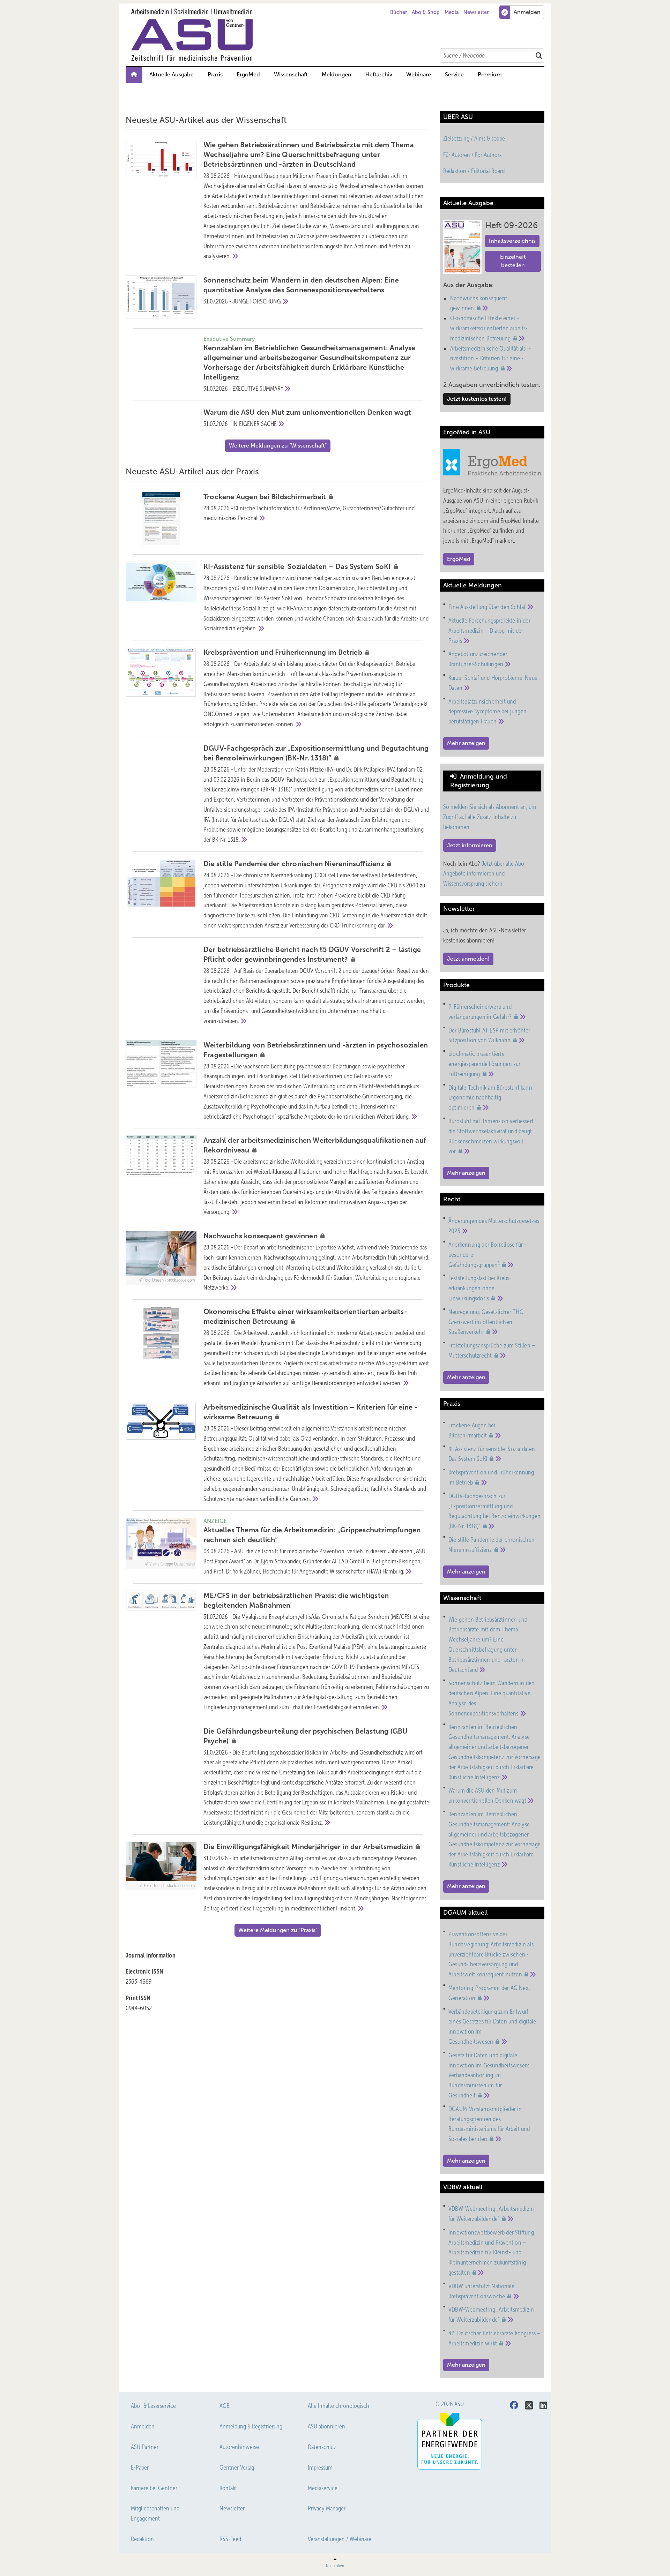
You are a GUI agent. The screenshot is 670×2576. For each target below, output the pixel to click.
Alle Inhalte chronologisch (338, 2406)
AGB (225, 2406)
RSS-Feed (230, 2539)
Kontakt (228, 2488)
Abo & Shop (426, 12)
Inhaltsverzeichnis (512, 241)
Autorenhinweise (239, 2447)
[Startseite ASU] (338, 35)
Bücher (399, 12)
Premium (490, 74)
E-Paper (140, 2468)
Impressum (320, 2468)
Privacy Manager (327, 2508)
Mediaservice (323, 2488)
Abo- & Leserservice (153, 2406)
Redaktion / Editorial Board (474, 171)
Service (454, 74)
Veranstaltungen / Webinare (340, 2539)
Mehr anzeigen (466, 743)
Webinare (419, 74)
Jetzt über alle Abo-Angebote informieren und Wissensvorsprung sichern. (485, 874)
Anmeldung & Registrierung (251, 2426)
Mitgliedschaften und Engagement (155, 2513)
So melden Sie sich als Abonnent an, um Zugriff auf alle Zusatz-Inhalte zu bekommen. (490, 817)
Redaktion (142, 2539)
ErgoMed (248, 74)
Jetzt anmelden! (468, 959)
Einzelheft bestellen (513, 261)
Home (134, 75)
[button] (337, 75)
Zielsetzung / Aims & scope (474, 138)
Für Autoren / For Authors (472, 155)
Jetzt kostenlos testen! (477, 399)
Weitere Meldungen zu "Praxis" (278, 1930)
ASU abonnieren (326, 2426)
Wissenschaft (291, 74)
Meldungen (337, 74)
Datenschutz (322, 2447)
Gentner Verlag (237, 2468)
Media (452, 12)
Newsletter (476, 12)
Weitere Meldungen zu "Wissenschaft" (278, 446)
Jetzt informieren (470, 845)
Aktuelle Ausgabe (172, 74)
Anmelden (143, 2426)
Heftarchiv (379, 74)
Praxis (215, 74)
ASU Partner (145, 2447)
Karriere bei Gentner (154, 2488)
